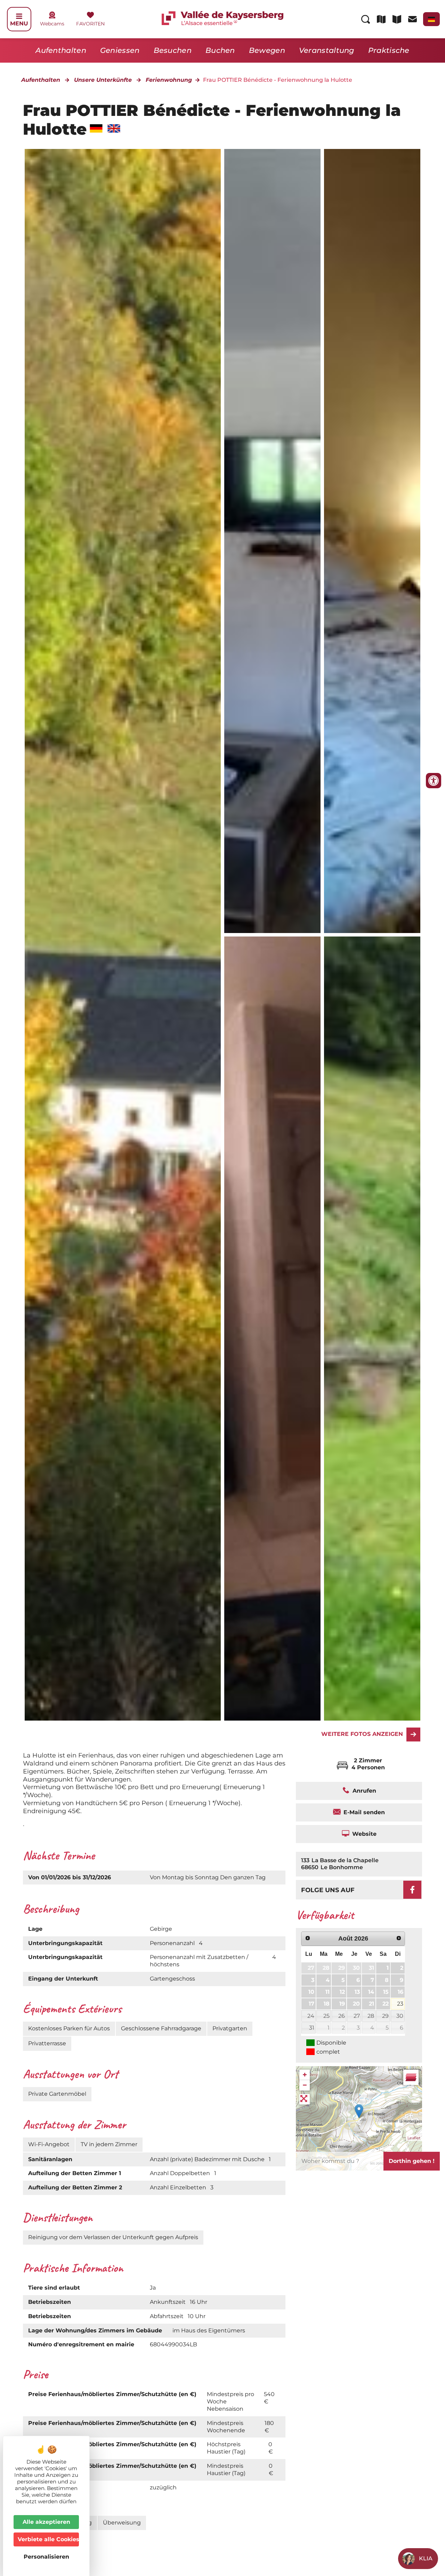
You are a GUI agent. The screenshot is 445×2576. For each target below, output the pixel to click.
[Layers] (411, 2077)
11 (327, 1992)
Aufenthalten (61, 50)
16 (400, 1992)
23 (400, 2004)
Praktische (389, 50)
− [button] (305, 2085)
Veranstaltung (327, 50)
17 (311, 2004)
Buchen (220, 50)
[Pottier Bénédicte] (272, 541)
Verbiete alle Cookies (48, 2539)
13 (357, 1992)
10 (311, 1992)
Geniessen (120, 50)
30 (356, 1968)
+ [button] (305, 2075)
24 (311, 2016)
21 (371, 2004)
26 (342, 2016)
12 (342, 1992)
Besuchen (173, 50)
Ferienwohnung (169, 80)
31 (371, 1968)
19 (342, 2004)
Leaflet (414, 2138)
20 (356, 2004)
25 (326, 2016)
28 (326, 1968)
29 (342, 1968)
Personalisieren (46, 2557)
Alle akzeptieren (46, 2522)
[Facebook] (412, 1890)
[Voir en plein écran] (305, 2099)
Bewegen (267, 50)
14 (371, 1992)
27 (311, 1968)
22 (386, 2004)
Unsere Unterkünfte (103, 80)
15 (386, 1992)
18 (327, 2004)
